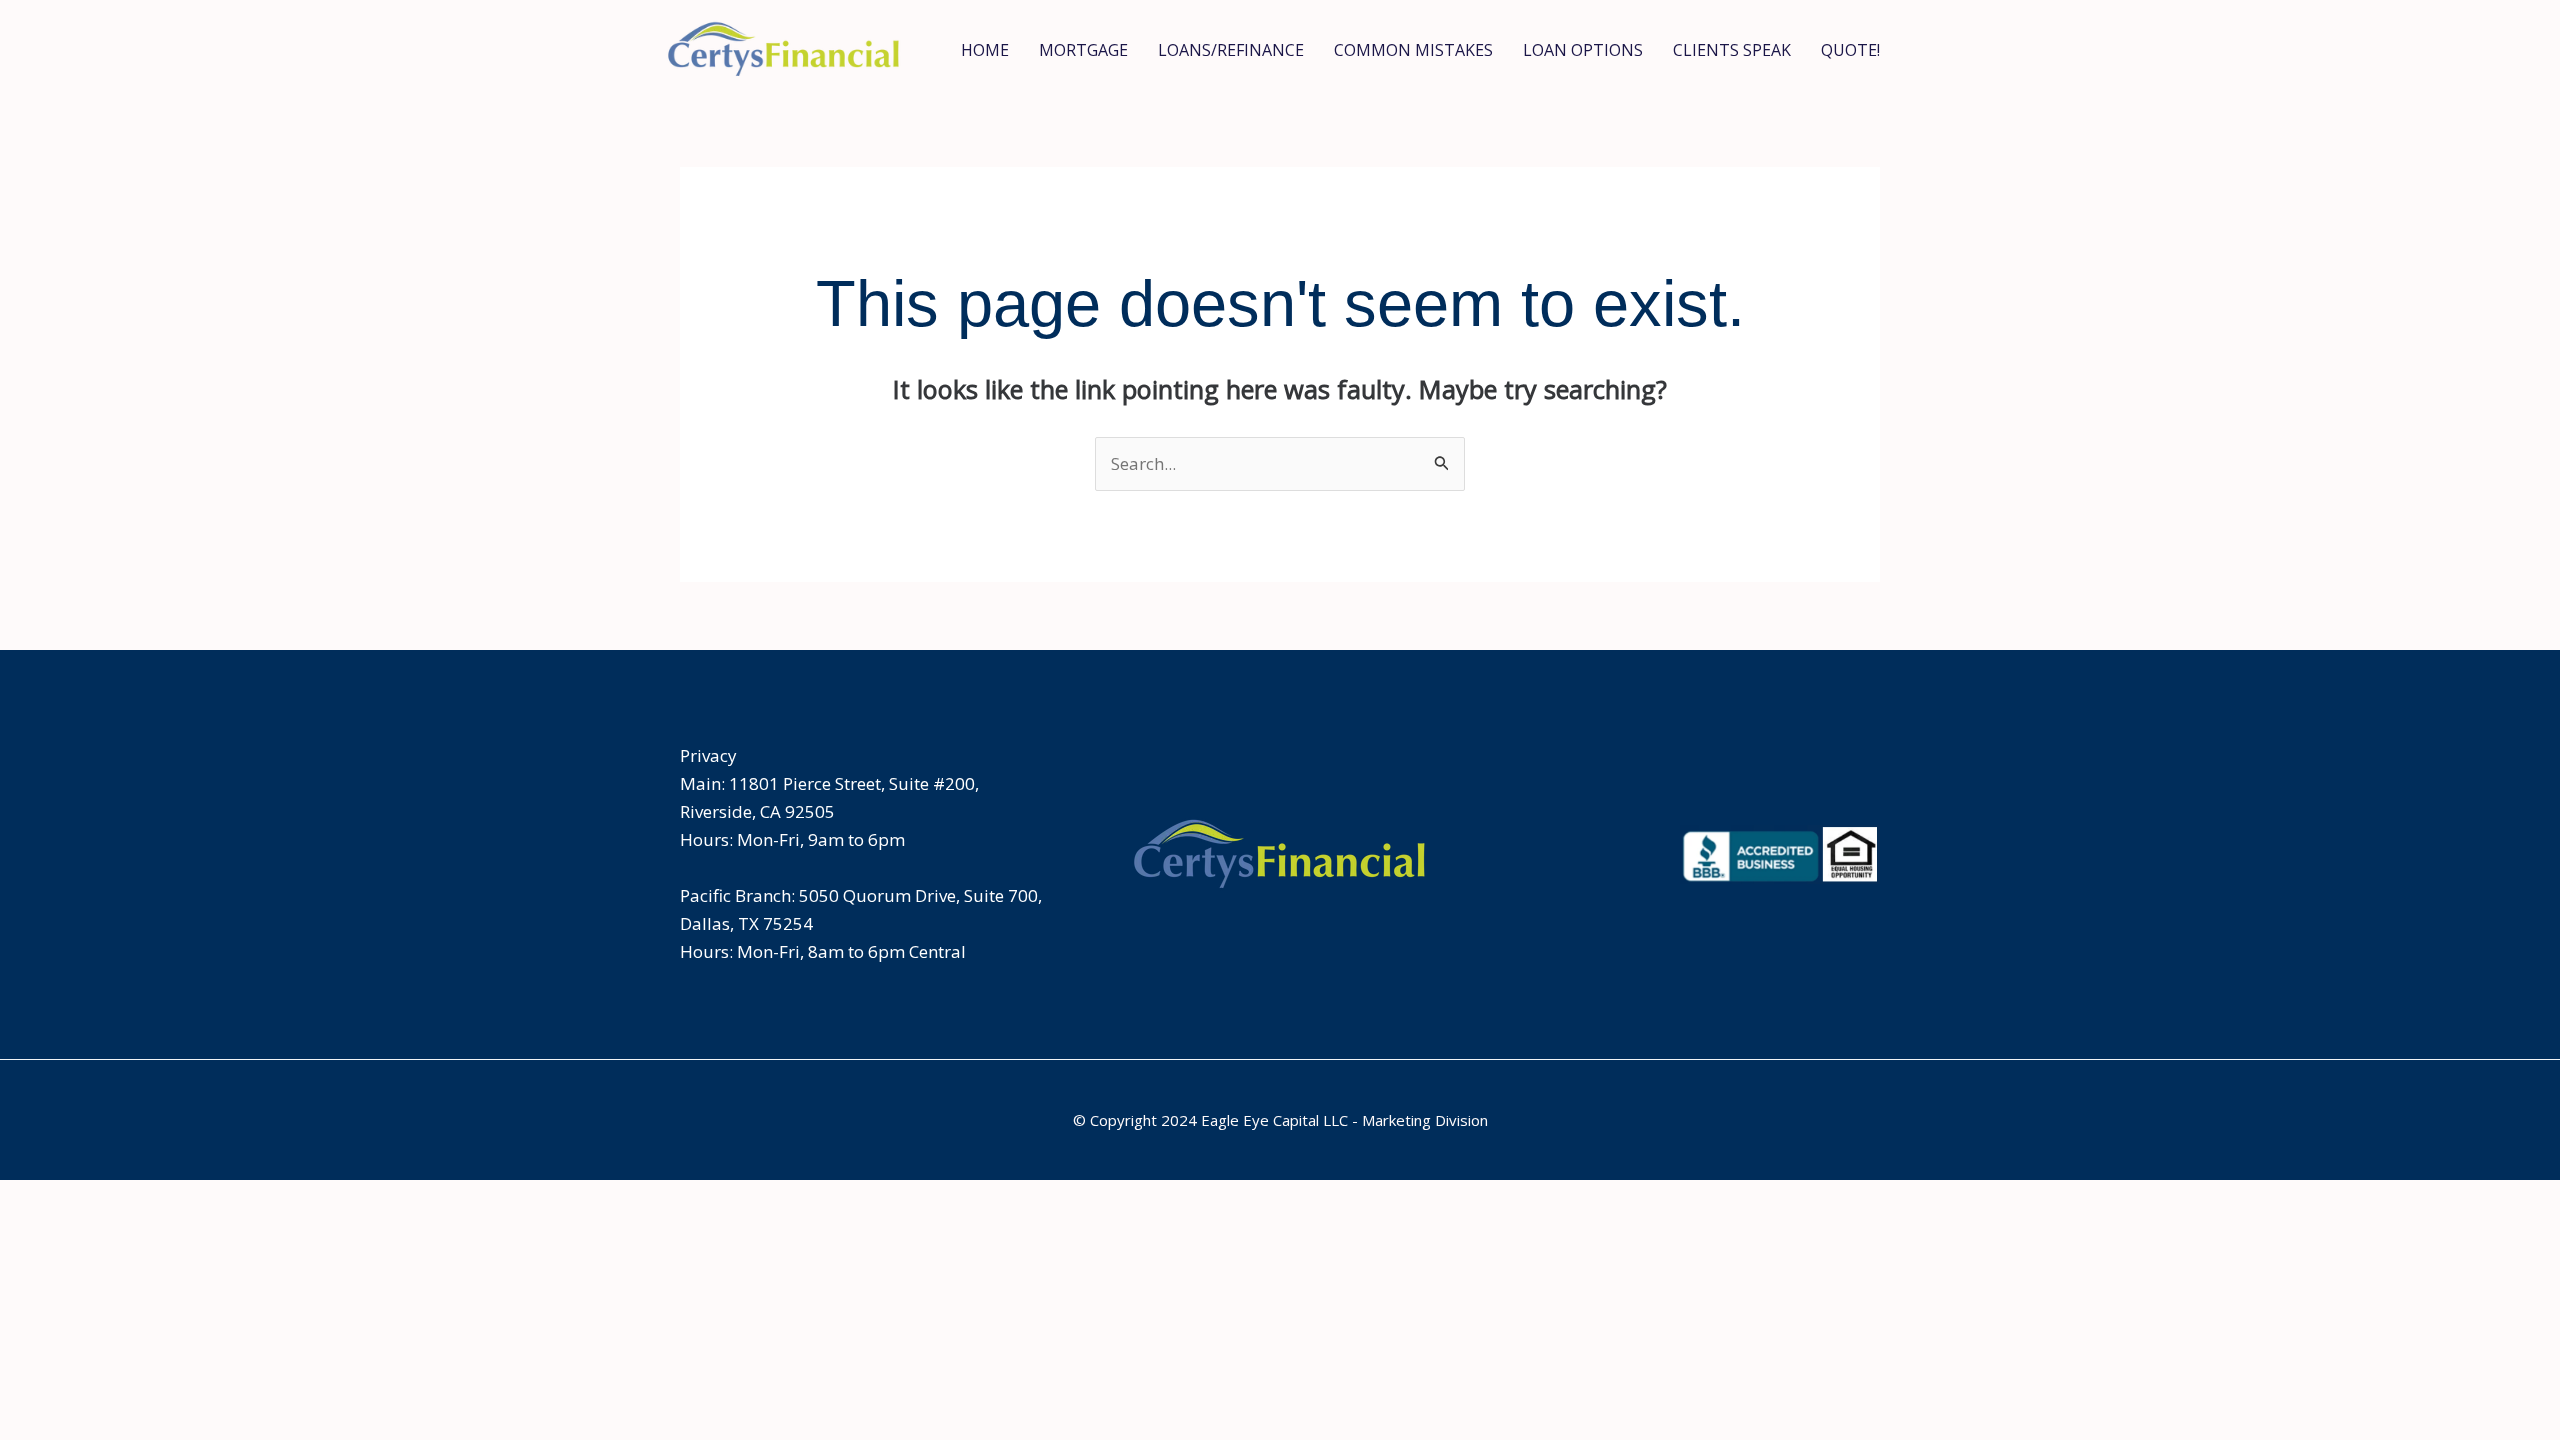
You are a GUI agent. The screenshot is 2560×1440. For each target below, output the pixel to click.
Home (985, 50)
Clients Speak (1732, 50)
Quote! (1850, 50)
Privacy (708, 755)
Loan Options (1583, 50)
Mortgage (1083, 50)
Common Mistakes (1413, 50)
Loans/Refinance (1231, 50)
